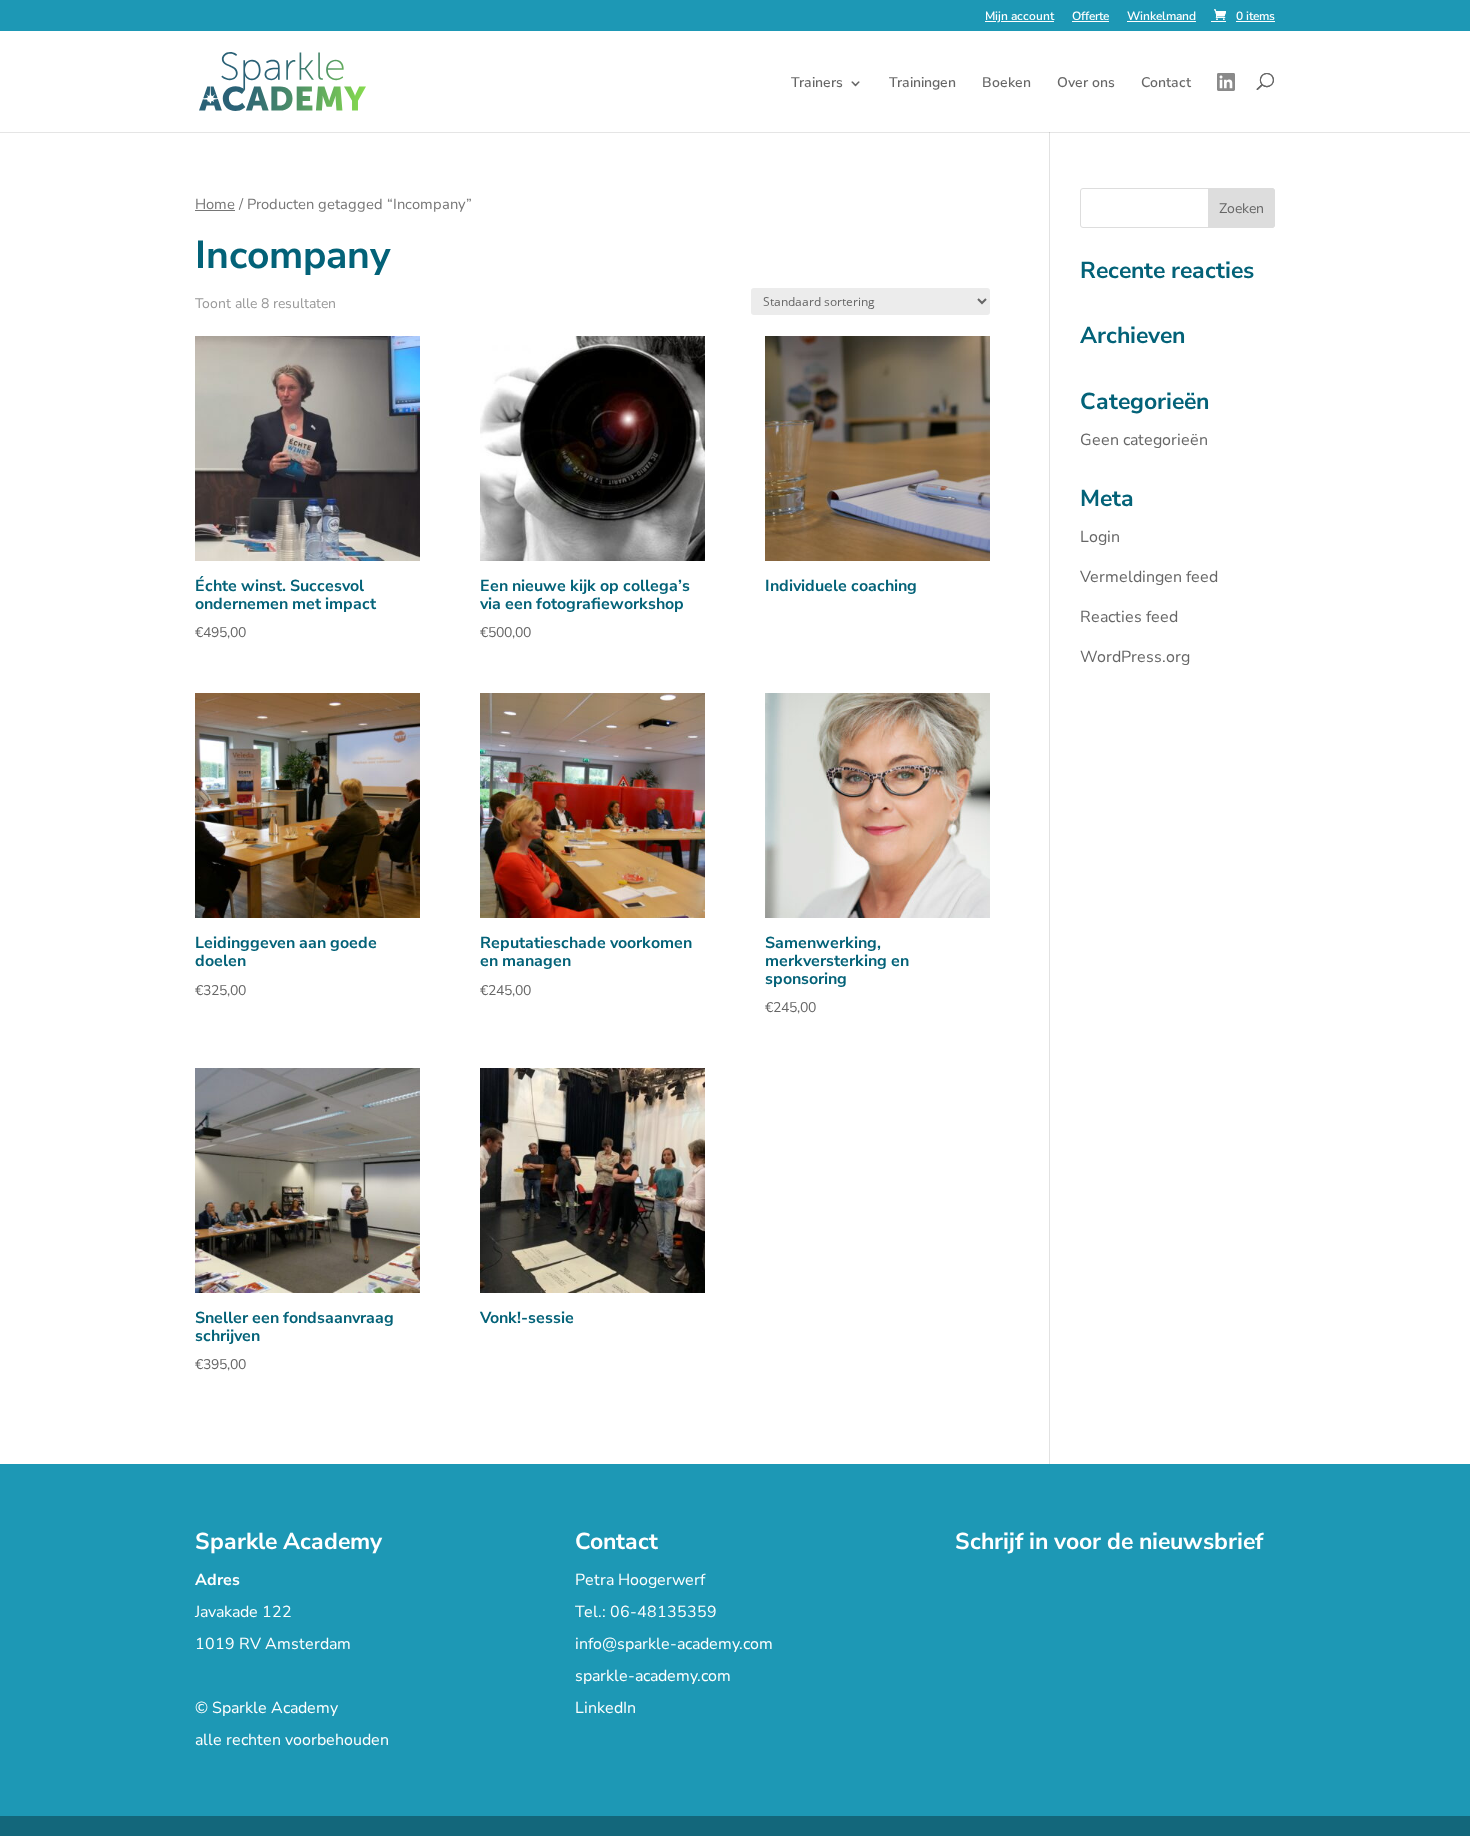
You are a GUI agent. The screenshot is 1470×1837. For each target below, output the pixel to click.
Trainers (817, 84)
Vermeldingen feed (1149, 577)
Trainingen (922, 84)
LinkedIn (605, 1708)
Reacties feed (1129, 617)
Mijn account (1019, 17)
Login (1100, 537)
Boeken (1006, 84)
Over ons (1086, 84)
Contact (1166, 84)
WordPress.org (1135, 657)
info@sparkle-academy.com (674, 1644)
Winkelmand (1161, 17)
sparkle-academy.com (653, 1676)
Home (215, 204)
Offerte (1090, 17)
